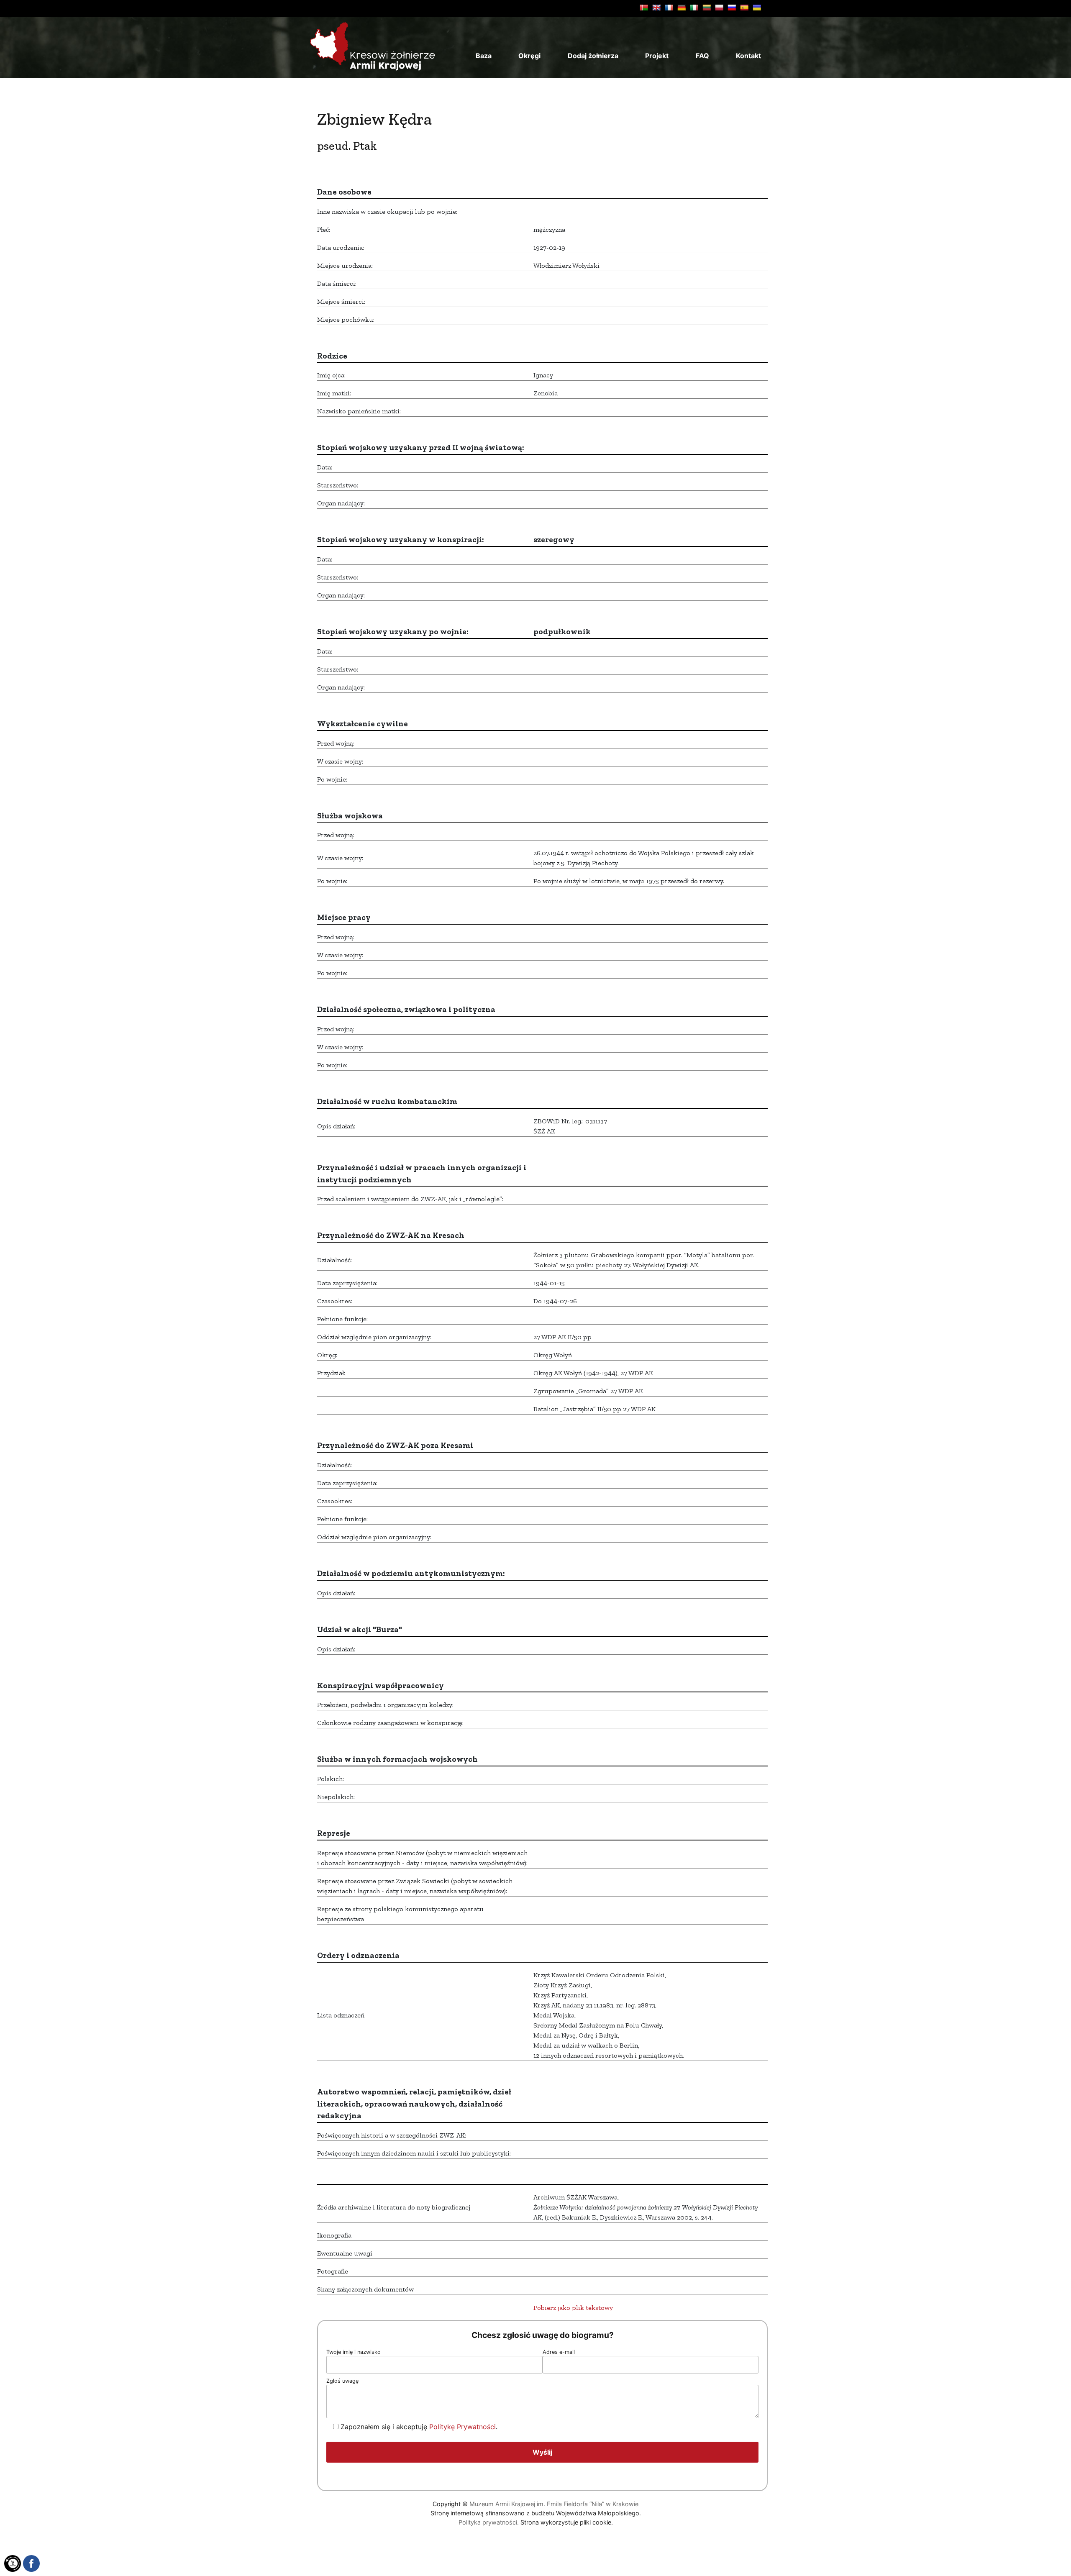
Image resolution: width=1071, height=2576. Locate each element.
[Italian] (694, 8)
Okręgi (529, 56)
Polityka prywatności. (489, 2522)
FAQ (702, 56)
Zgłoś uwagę (342, 2381)
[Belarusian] (644, 8)
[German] (682, 8)
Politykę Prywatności (462, 2427)
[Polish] (719, 8)
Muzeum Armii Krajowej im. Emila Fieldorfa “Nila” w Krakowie (554, 2504)
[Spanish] (744, 8)
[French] (669, 8)
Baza (484, 56)
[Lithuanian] (707, 8)
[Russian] (732, 8)
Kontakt (748, 56)
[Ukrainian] (757, 8)
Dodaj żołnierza (593, 56)
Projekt (657, 56)
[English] (656, 8)
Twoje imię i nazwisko (354, 2352)
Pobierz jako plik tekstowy (573, 2308)
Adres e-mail (559, 2352)
